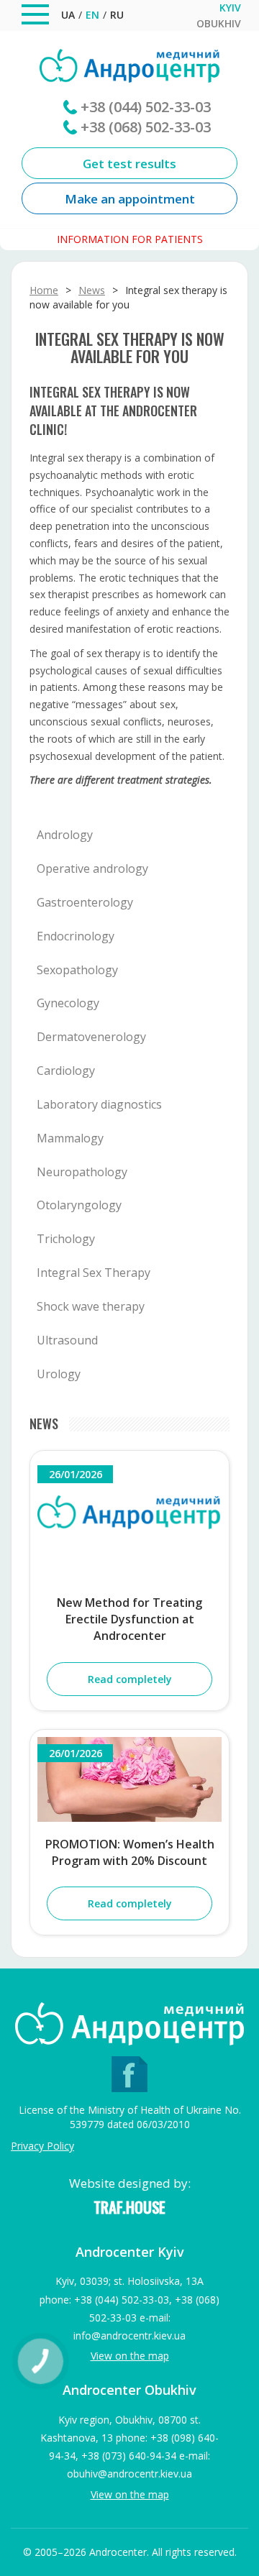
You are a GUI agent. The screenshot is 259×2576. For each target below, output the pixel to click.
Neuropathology (82, 1172)
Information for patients (130, 239)
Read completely (130, 1679)
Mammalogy (70, 1138)
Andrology (65, 835)
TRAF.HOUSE (129, 2207)
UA (68, 15)
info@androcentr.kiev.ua (129, 2336)
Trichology (66, 1239)
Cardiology (66, 1071)
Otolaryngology (79, 1205)
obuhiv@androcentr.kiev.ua (129, 2474)
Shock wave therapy (91, 1306)
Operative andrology (92, 868)
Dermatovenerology (91, 1037)
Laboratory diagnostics (99, 1104)
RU (117, 15)
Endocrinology (76, 936)
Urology (59, 1374)
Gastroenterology (85, 902)
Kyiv (230, 8)
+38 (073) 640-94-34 (129, 2456)
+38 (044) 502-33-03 (146, 107)
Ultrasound (67, 1340)
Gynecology (68, 1003)
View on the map (130, 2356)
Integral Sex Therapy (94, 1273)
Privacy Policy (42, 2146)
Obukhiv (219, 24)
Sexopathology (77, 970)
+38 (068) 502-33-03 (146, 127)
